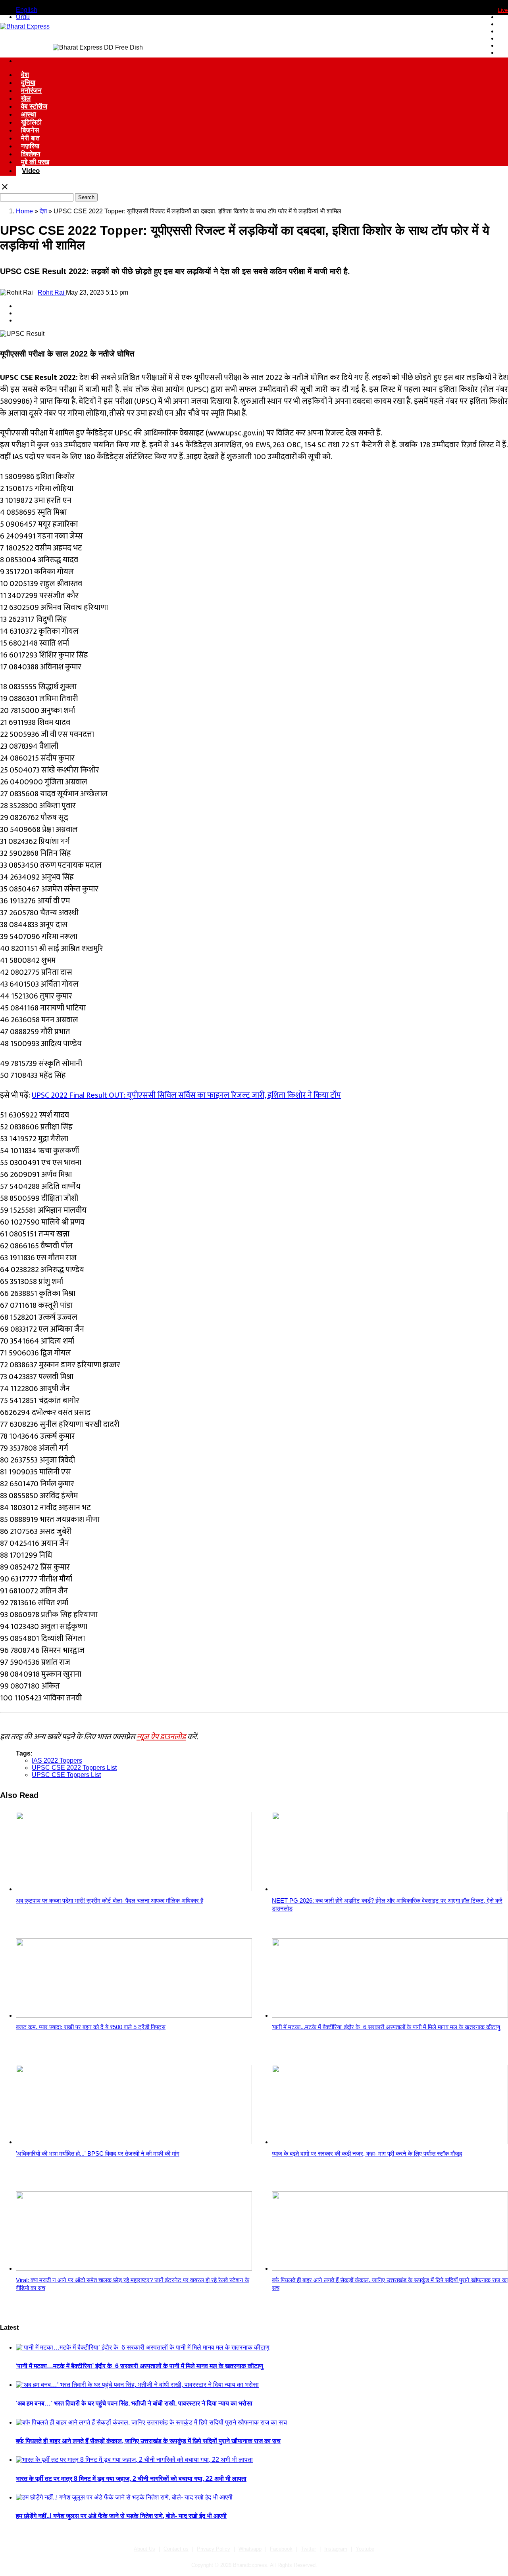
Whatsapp (250, 2549)
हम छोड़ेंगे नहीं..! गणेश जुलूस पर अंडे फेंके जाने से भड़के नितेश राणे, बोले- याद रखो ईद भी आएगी (121, 2516)
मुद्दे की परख (35, 162)
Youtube (365, 2549)
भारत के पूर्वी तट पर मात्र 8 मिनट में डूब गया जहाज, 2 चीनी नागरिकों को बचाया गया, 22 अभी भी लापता (131, 2479)
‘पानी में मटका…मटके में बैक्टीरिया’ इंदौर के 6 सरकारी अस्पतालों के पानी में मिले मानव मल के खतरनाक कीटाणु (140, 2366)
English (27, 10)
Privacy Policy (214, 2549)
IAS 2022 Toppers (57, 1760)
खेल (26, 99)
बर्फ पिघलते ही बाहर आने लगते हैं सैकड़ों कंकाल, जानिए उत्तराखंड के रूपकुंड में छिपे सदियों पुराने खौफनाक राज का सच (148, 2441)
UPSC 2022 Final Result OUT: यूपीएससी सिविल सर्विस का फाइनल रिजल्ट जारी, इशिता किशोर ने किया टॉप (186, 1095)
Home (24, 211)
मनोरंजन (31, 91)
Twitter (308, 2549)
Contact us (176, 2549)
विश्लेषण (31, 154)
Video (31, 171)
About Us (144, 2549)
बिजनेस (30, 130)
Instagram (336, 2549)
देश (25, 75)
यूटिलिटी (31, 122)
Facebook (281, 2549)
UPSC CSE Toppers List (66, 1775)
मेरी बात (30, 138)
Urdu (23, 17)
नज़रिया (30, 146)
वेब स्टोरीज (34, 106)
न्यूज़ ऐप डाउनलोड (161, 1737)
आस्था (29, 114)
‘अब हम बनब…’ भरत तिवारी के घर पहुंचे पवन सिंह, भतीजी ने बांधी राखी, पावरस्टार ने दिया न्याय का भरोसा (134, 2403)
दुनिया (28, 83)
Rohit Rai (52, 292)
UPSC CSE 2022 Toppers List (74, 1768)
